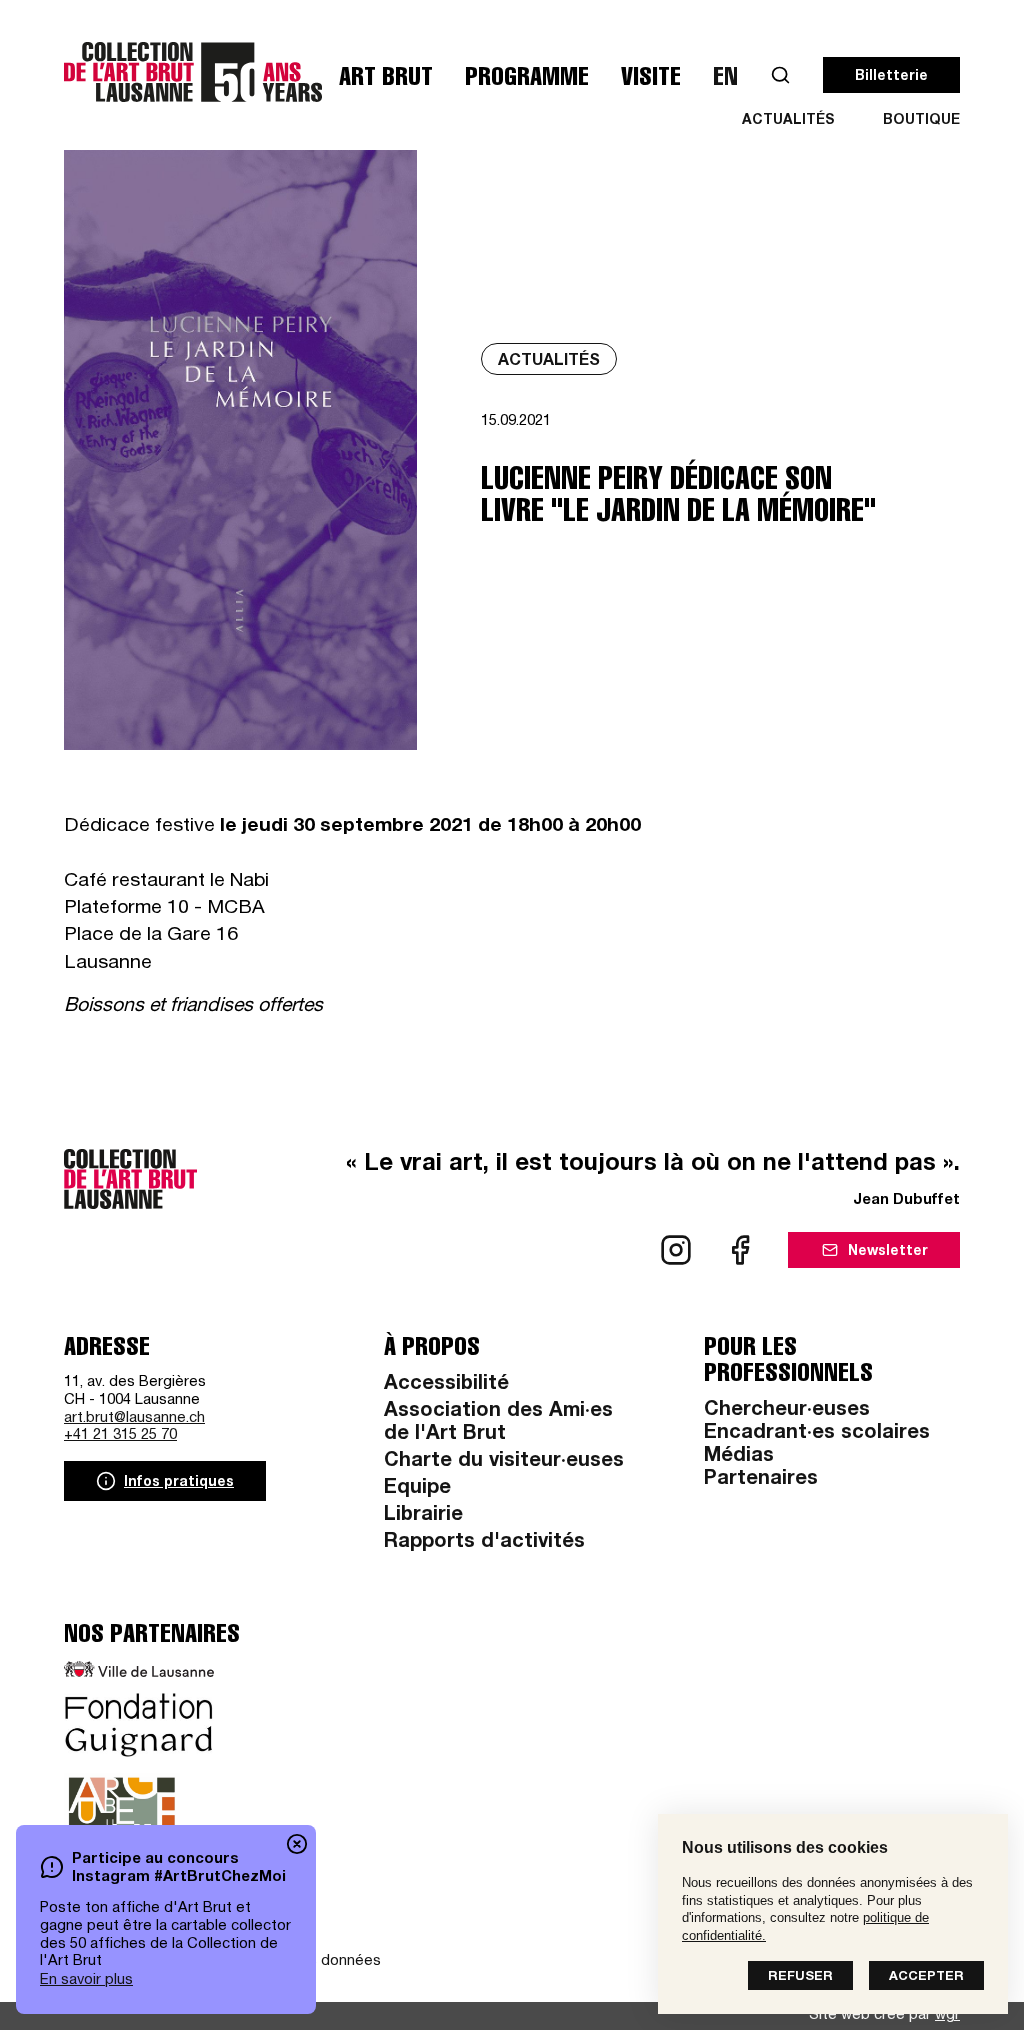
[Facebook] (740, 1250)
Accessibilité (446, 1385)
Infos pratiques (179, 1483)
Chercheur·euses (787, 1411)
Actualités (788, 121)
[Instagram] (676, 1250)
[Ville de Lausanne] (139, 1669)
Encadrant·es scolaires (817, 1434)
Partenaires (761, 1480)
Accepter (926, 1977)
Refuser (800, 1977)
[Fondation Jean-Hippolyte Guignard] (139, 1725)
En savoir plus (86, 1980)
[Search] (780, 75)
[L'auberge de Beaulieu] (122, 1823)
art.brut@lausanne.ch (134, 1418)
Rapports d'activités (484, 1543)
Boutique (921, 121)
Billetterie (891, 77)
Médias (739, 1457)
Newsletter (888, 1252)
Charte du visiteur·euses (504, 1462)
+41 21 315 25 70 (120, 1435)
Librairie (423, 1516)
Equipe (417, 1489)
